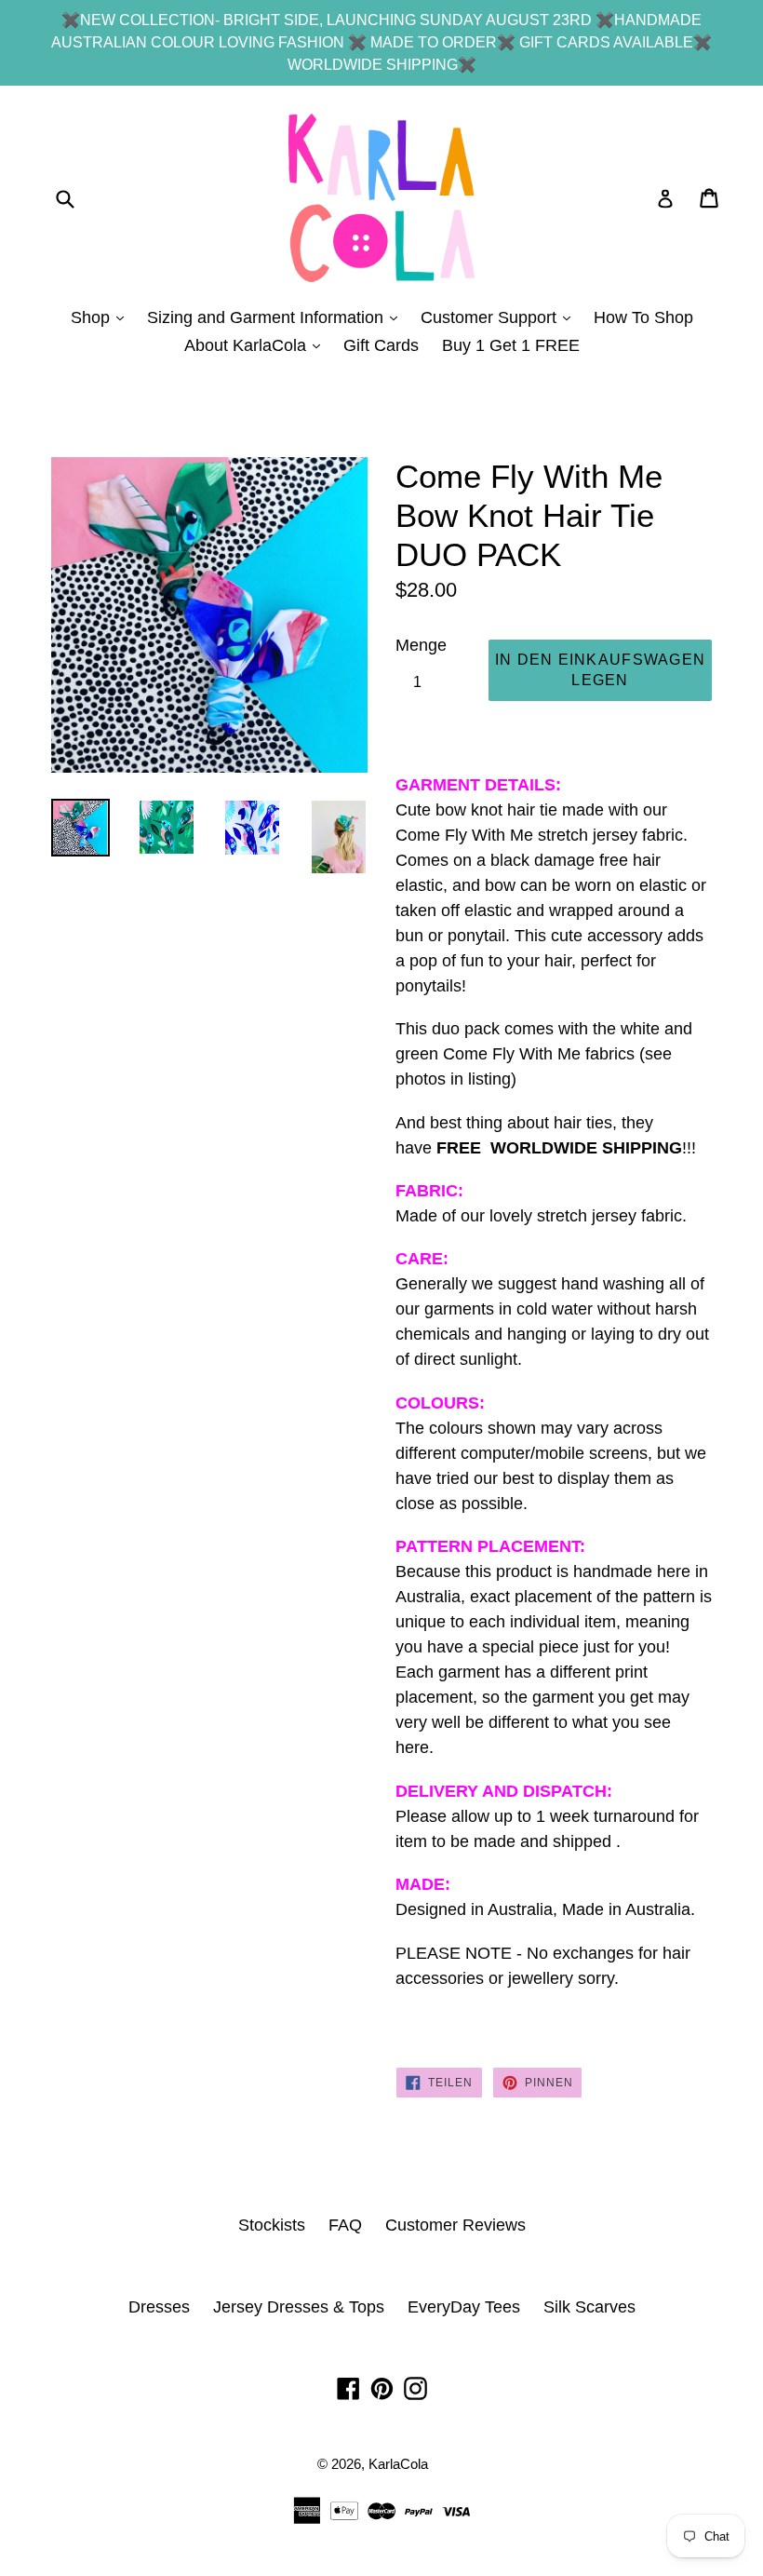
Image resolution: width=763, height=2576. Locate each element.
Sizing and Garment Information (277, 317)
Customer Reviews (455, 2225)
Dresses (159, 2307)
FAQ (345, 2225)
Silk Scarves (589, 2307)
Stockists (272, 2225)
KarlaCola (398, 2464)
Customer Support (500, 317)
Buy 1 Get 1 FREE (511, 345)
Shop (102, 317)
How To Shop (643, 317)
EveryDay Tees (464, 2307)
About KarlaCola (257, 345)
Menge (421, 645)
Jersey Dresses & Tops (299, 2307)
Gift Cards (381, 345)
